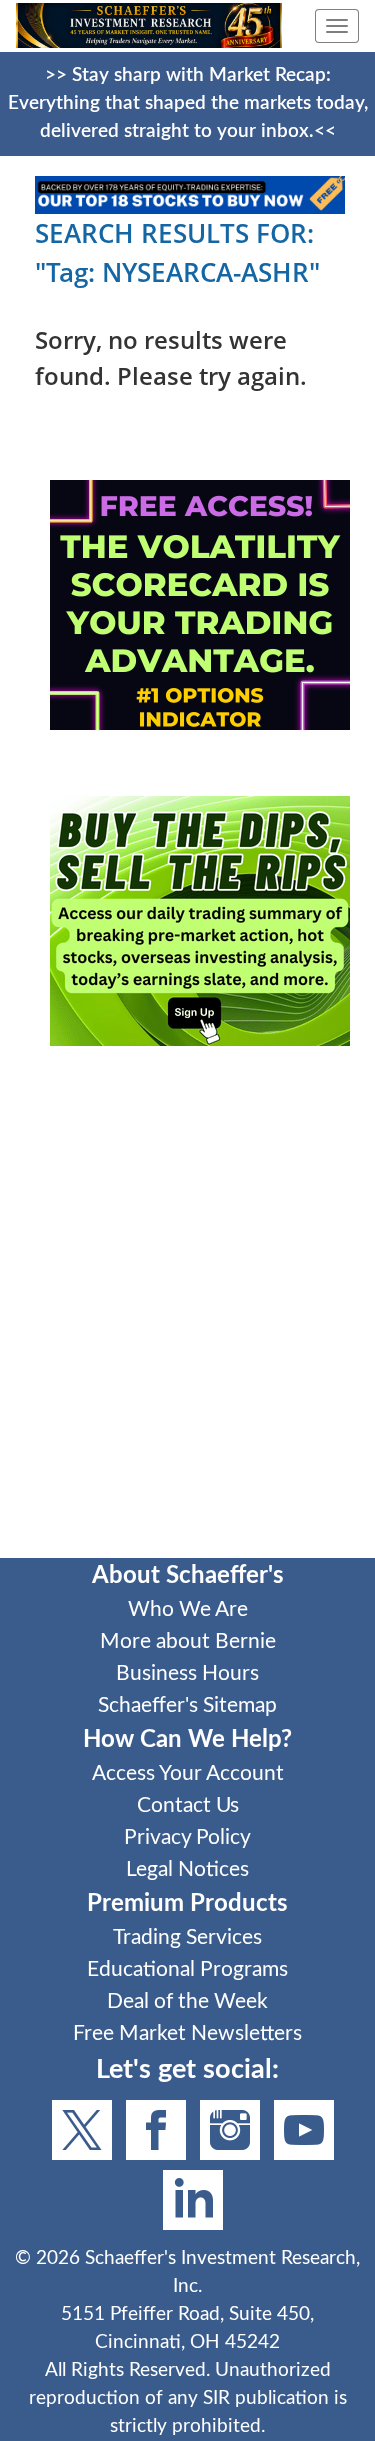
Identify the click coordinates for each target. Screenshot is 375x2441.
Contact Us (188, 1805)
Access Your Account (188, 1773)
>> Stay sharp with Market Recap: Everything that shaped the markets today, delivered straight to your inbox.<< (188, 103)
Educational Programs (187, 1969)
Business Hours (187, 1673)
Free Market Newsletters (187, 2033)
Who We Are (188, 1609)
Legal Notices (187, 1869)
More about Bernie (188, 1641)
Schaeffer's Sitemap (187, 1705)
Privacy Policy (187, 1837)
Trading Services (187, 1937)
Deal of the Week (187, 2001)
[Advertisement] (187, 1315)
